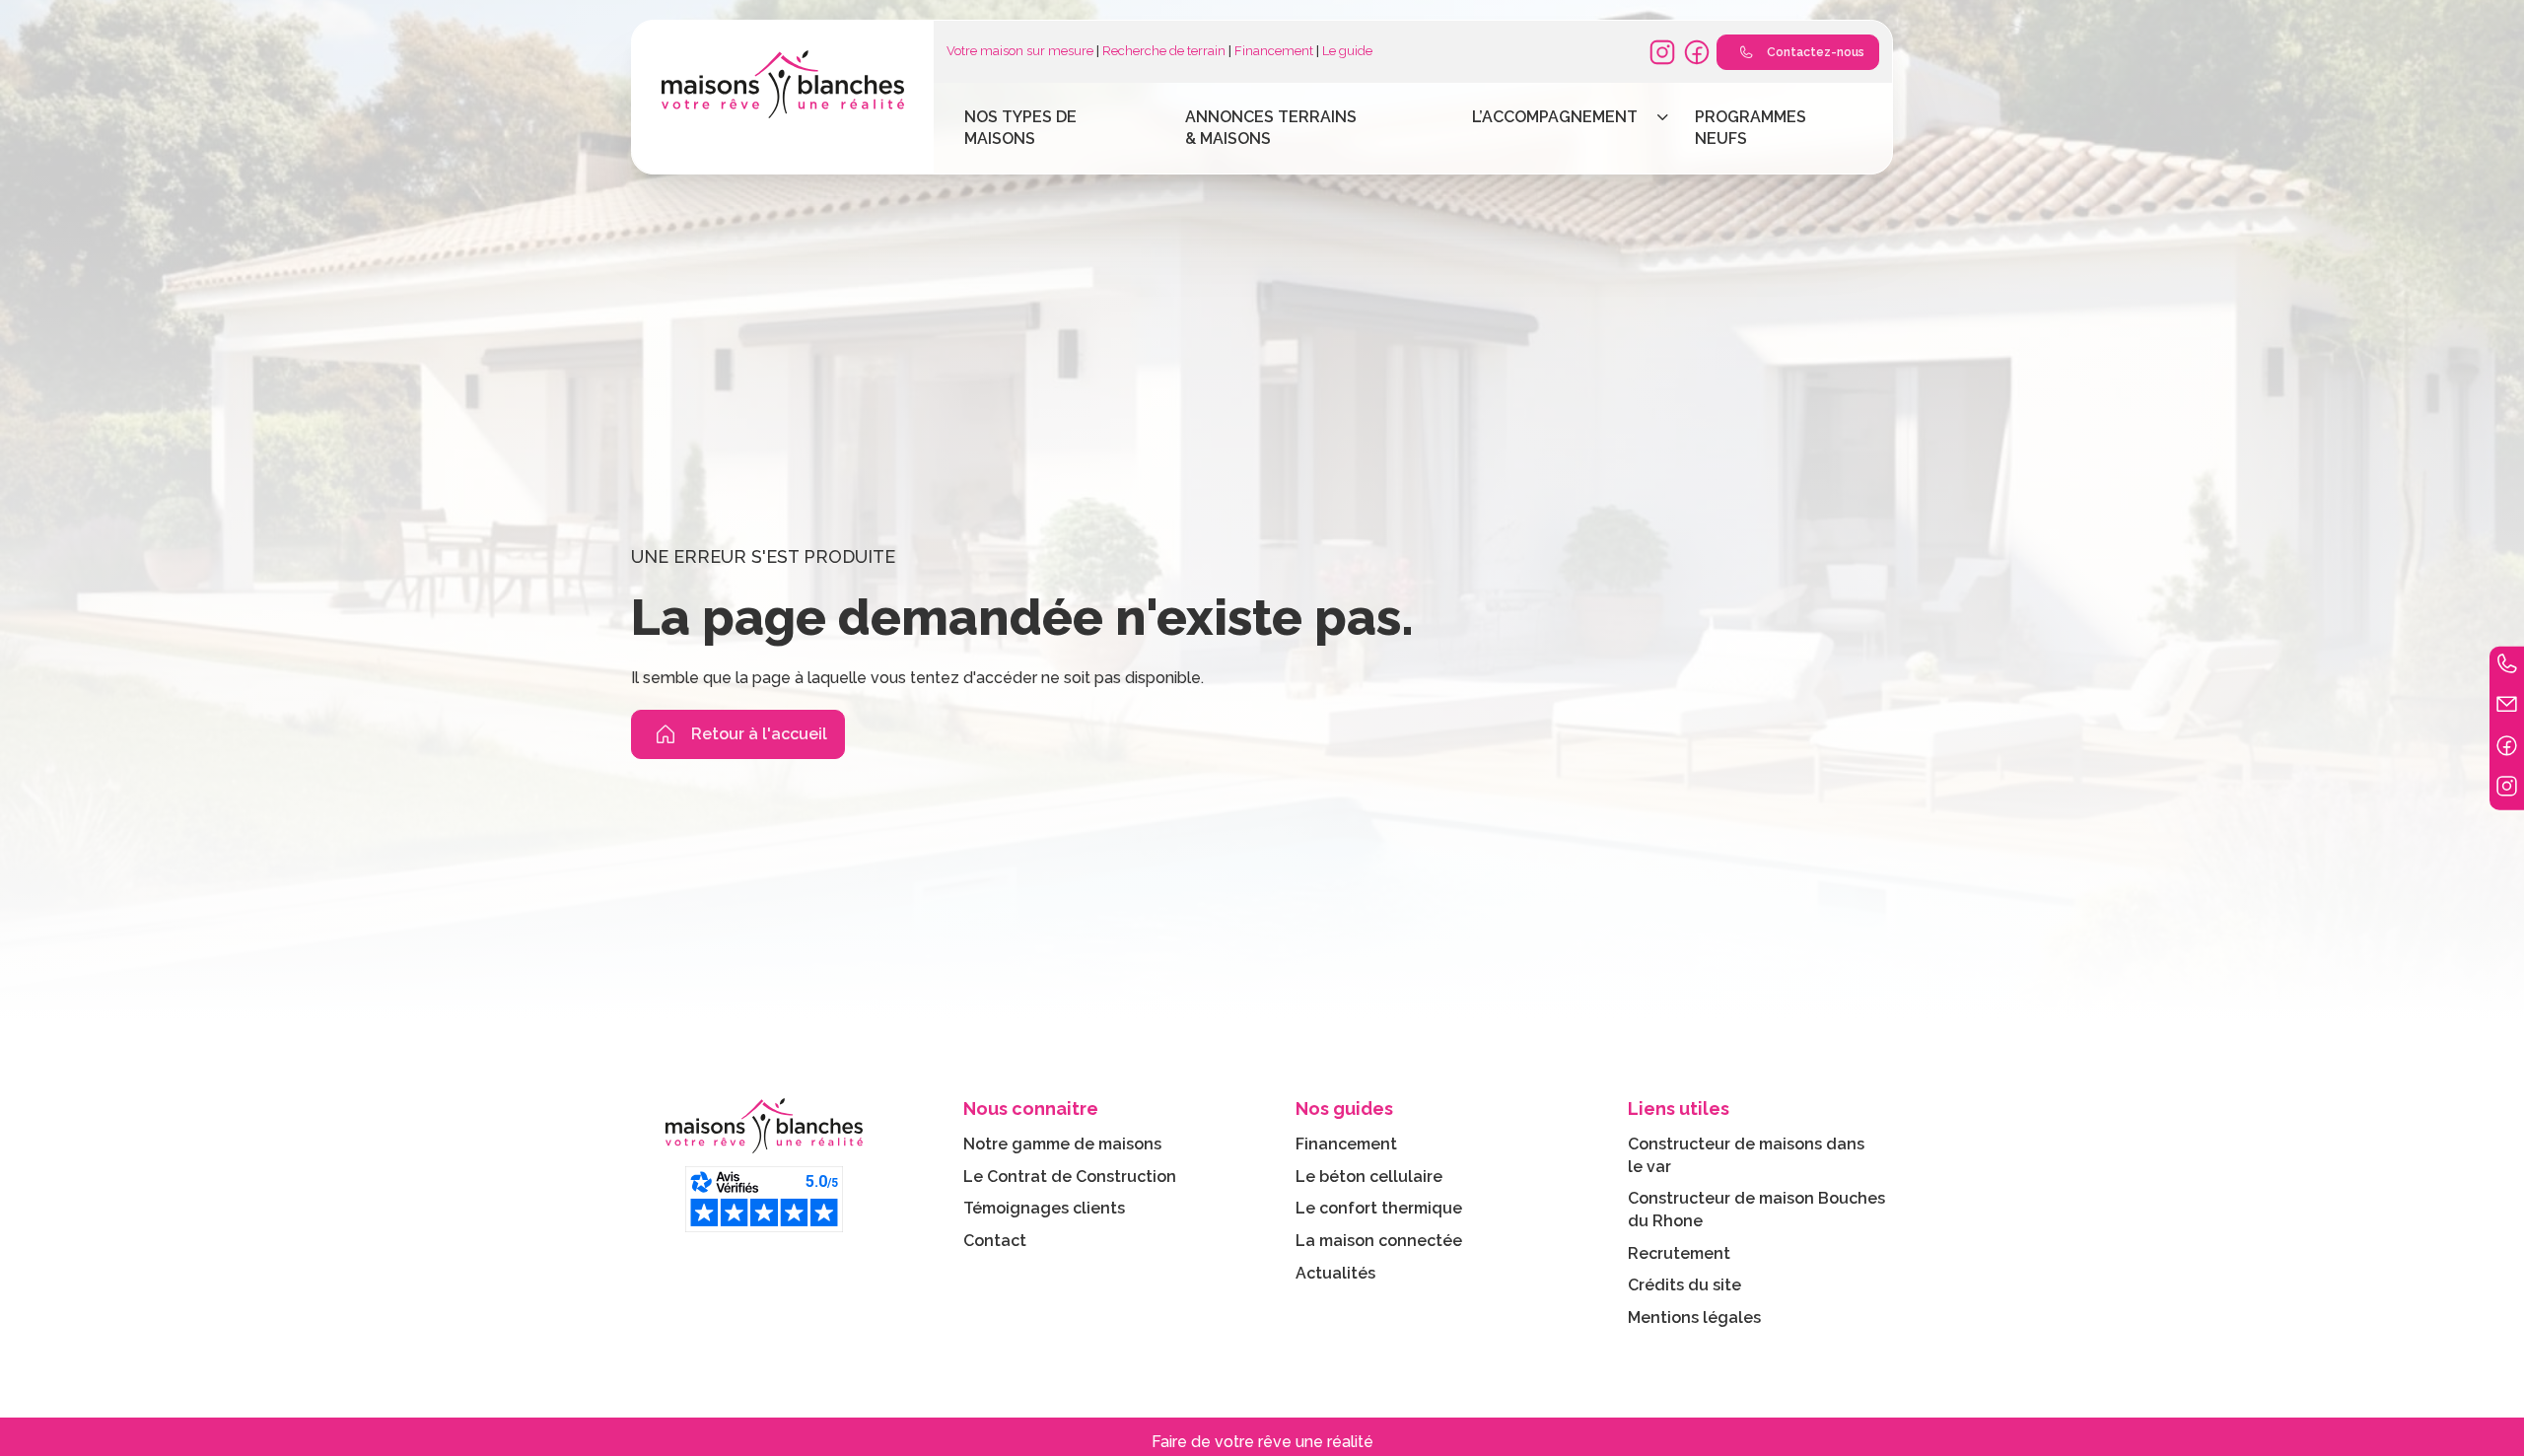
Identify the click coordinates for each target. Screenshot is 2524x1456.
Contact (995, 1241)
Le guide (1347, 51)
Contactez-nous (1816, 52)
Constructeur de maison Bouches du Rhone (1756, 1210)
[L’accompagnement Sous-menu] (1663, 117)
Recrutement (1679, 1253)
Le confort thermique (1379, 1208)
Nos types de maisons (1020, 128)
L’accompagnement (1555, 117)
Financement (1274, 51)
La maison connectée (1379, 1241)
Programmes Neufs (1751, 128)
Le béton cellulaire (1369, 1177)
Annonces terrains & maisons (1271, 128)
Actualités (1335, 1273)
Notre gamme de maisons (1062, 1144)
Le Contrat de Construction (1070, 1177)
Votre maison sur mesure (1020, 51)
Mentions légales (1694, 1317)
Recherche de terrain (1164, 51)
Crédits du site (1684, 1285)
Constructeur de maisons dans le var (1746, 1155)
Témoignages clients (1044, 1208)
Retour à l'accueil (759, 734)
